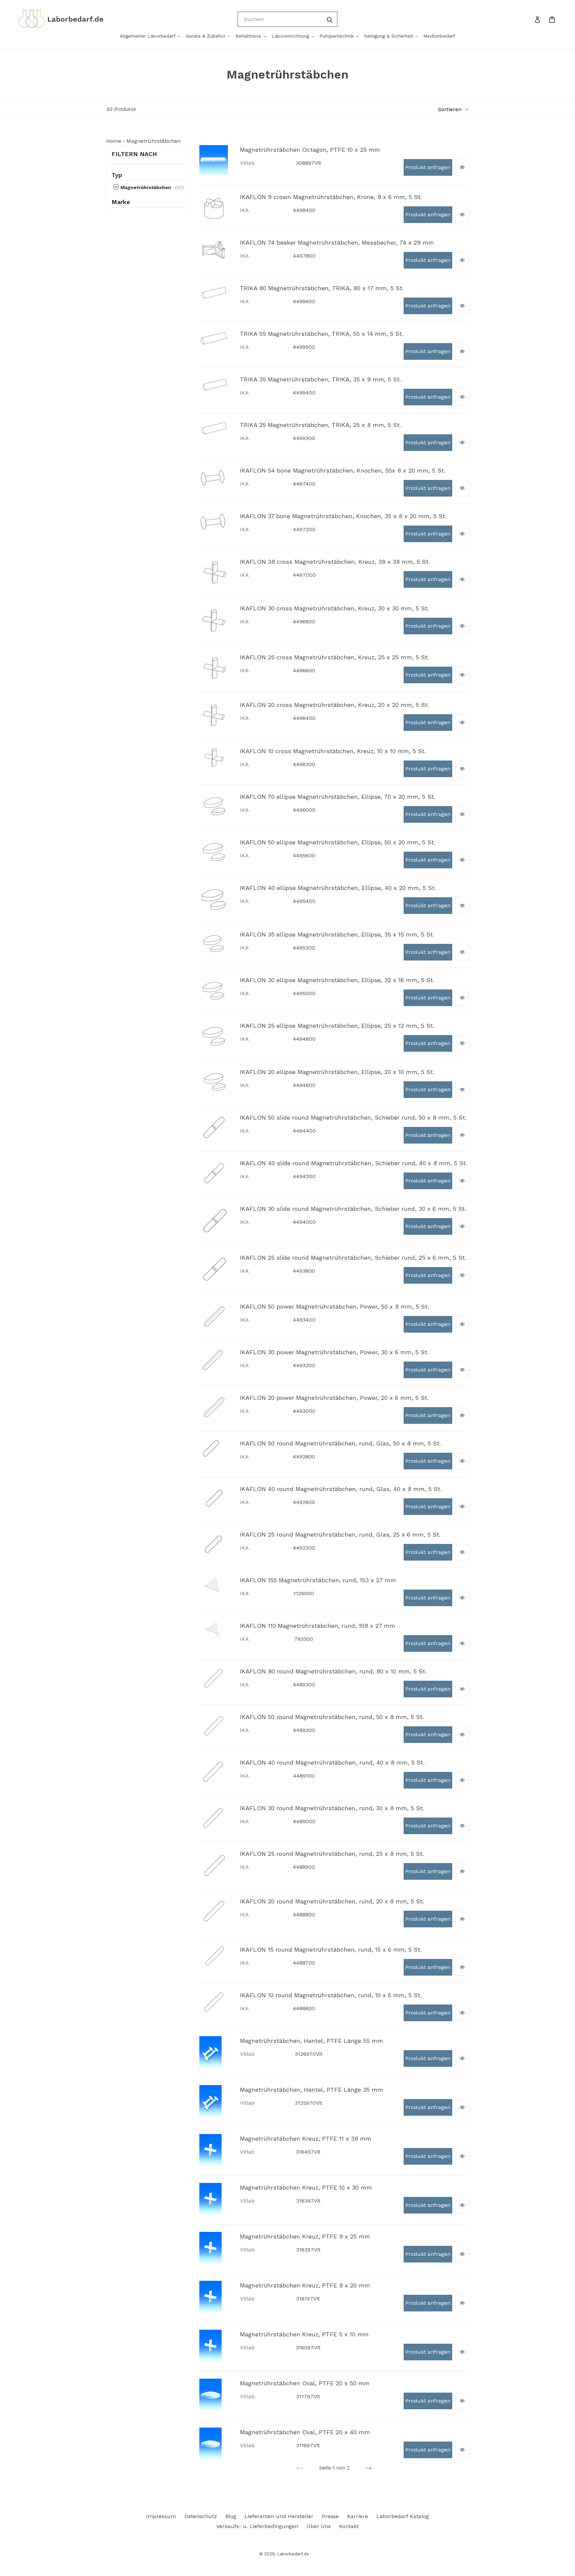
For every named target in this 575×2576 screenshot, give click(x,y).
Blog (231, 2516)
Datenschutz (201, 2516)
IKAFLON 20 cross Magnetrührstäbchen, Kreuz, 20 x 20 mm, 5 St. (334, 705)
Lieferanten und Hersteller (279, 2516)
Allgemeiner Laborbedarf (148, 36)
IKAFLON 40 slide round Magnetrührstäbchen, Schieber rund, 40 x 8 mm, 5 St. (354, 1163)
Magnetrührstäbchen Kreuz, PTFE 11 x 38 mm (306, 2139)
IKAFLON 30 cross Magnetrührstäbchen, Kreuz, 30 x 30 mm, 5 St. (334, 608)
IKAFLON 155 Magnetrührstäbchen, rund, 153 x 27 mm (318, 1580)
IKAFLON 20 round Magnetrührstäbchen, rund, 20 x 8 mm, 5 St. (332, 1901)
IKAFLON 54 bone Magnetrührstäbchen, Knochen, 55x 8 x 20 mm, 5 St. (343, 470)
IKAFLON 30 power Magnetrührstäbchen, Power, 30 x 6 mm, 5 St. (334, 1352)
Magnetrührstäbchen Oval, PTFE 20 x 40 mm (305, 2432)
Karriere (358, 2516)
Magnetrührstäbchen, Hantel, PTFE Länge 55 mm (311, 2041)
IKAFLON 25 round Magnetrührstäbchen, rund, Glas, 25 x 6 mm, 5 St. (340, 1534)
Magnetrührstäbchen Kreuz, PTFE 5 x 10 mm (304, 2334)
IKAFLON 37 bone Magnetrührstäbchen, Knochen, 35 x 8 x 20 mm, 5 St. (343, 516)
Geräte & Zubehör (206, 36)
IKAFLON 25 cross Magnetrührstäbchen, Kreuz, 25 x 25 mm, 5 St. (334, 657)
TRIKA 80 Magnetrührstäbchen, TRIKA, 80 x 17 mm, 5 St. (322, 288)
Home (114, 141)
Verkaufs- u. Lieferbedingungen (257, 2526)
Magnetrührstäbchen (145, 187)
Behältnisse (249, 36)
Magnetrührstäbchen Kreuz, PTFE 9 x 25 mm (305, 2236)
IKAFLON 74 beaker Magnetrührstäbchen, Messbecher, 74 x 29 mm (337, 242)
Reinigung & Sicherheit (389, 36)
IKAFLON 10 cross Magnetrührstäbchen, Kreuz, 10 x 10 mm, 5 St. (333, 751)
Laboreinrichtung (291, 36)
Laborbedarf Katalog (403, 2516)
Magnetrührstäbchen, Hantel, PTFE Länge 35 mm (311, 2090)
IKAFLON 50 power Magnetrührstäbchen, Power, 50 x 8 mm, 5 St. (334, 1306)
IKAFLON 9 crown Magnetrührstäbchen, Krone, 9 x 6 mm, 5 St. (331, 197)
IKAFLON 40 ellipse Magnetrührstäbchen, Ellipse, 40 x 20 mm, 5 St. (338, 888)
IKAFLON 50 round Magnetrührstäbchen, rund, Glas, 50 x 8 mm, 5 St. (340, 1443)
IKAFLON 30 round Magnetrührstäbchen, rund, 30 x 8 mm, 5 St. (332, 1808)
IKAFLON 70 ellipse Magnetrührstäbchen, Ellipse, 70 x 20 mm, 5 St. (338, 797)
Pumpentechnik (337, 36)
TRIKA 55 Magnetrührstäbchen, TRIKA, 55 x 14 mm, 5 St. (322, 334)
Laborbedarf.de (293, 2554)
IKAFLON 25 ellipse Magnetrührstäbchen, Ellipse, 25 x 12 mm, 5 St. (337, 1026)
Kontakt (349, 2526)
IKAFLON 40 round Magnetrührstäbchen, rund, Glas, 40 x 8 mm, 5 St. (341, 1489)
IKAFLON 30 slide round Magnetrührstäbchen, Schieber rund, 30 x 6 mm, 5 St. (353, 1209)
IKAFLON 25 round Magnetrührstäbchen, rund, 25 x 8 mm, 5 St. (332, 1854)
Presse (330, 2516)
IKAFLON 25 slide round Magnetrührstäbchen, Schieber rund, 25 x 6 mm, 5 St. (353, 1258)
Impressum (161, 2516)
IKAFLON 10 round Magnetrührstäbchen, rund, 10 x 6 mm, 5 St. (331, 1995)
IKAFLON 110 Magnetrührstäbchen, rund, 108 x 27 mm (318, 1626)
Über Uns (319, 2526)
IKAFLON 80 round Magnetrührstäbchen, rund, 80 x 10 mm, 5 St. (333, 1671)
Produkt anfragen (428, 167)
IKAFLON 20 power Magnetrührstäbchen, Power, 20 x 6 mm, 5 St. (334, 1398)
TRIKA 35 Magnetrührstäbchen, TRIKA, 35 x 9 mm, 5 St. (320, 379)
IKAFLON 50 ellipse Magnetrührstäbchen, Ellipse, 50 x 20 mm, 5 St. (338, 842)
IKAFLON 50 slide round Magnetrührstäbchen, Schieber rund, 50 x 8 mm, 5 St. (353, 1117)
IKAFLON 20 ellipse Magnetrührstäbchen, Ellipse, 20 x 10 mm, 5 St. (337, 1072)
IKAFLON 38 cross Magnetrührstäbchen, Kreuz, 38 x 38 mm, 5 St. (335, 562)
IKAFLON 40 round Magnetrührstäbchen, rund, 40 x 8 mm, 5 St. (332, 1762)
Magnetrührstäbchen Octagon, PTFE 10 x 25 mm (310, 150)
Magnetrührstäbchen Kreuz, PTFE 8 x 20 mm (305, 2285)
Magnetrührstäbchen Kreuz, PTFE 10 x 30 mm (306, 2187)
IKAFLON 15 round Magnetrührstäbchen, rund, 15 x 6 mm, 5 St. (331, 1949)
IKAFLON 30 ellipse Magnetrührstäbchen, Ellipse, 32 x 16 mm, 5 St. (337, 980)
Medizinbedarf (439, 36)
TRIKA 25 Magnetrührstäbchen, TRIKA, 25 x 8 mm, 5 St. (320, 425)
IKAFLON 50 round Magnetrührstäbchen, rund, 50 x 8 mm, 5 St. (332, 1717)
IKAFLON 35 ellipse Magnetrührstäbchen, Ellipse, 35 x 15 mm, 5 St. (337, 934)
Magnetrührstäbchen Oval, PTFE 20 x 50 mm (305, 2383)
